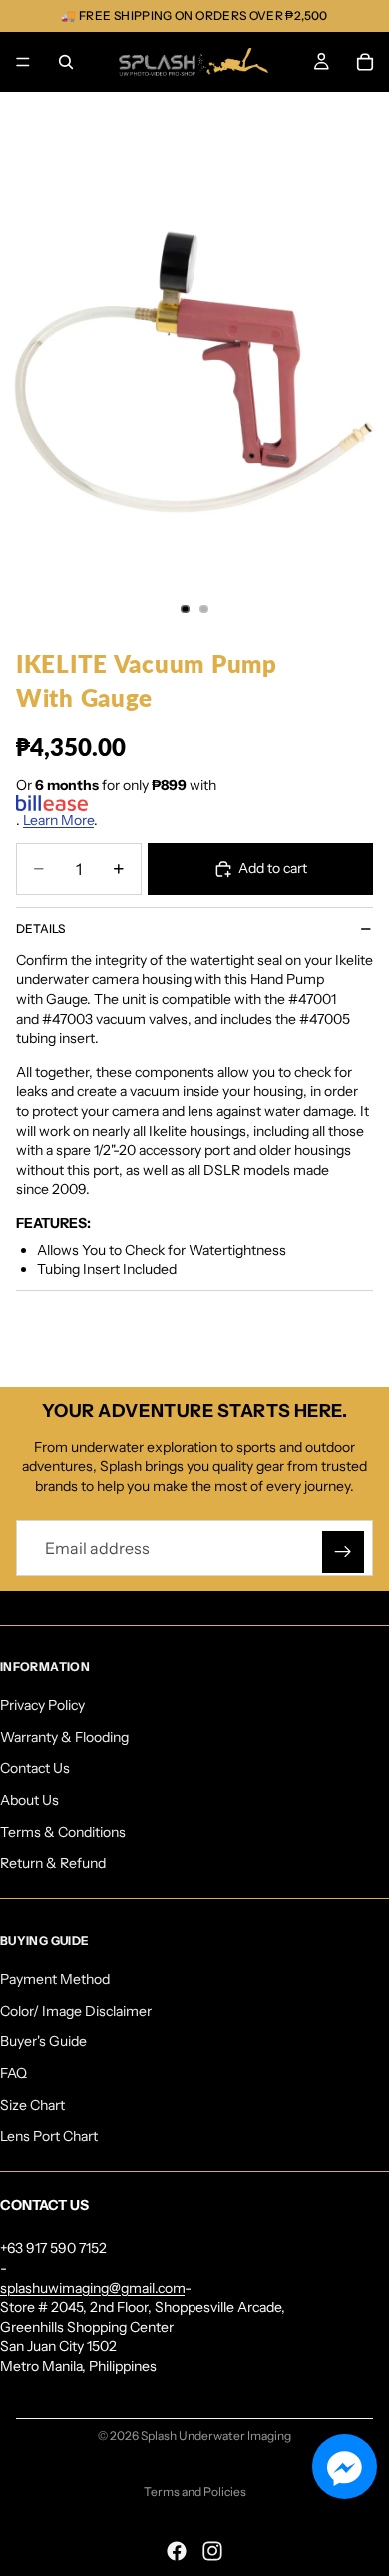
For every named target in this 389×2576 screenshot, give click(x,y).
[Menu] (23, 62)
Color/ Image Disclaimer (76, 2011)
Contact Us (35, 1768)
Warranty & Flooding (64, 1737)
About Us (29, 1800)
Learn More (58, 820)
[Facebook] (177, 2551)
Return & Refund (53, 1863)
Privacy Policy (42, 1705)
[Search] (66, 62)
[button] (345, 2467)
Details (40, 929)
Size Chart (32, 2105)
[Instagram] (212, 2551)
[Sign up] (343, 1552)
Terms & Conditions (63, 1831)
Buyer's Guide (43, 2041)
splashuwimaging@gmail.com (92, 2288)
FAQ (13, 2073)
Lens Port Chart (49, 2136)
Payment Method (55, 1979)
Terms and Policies (195, 2492)
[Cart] (365, 62)
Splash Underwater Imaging (216, 2436)
